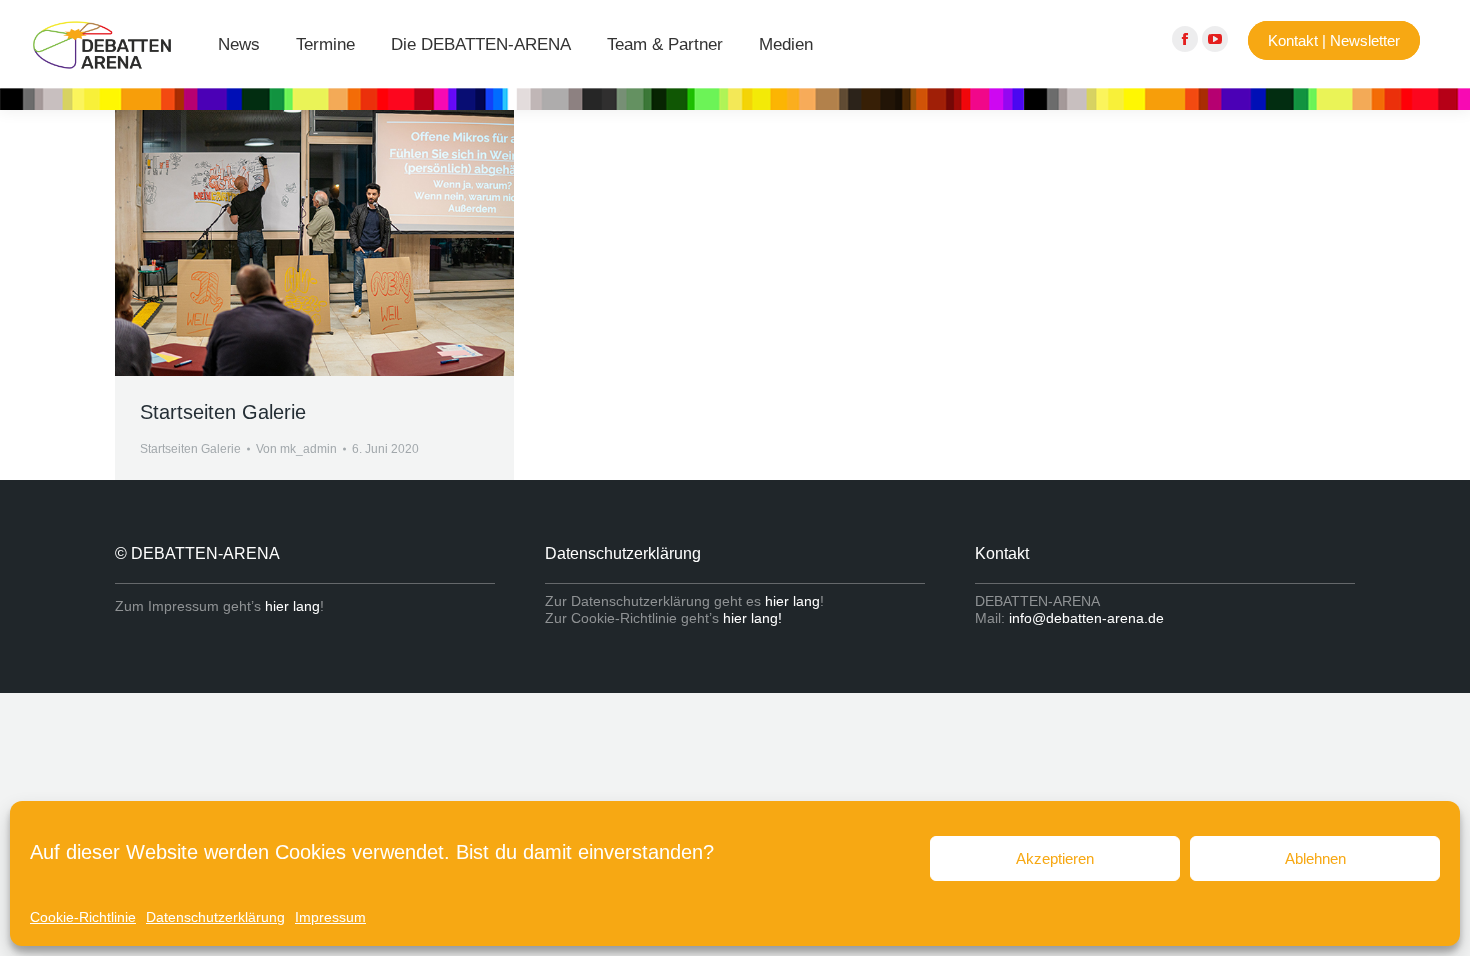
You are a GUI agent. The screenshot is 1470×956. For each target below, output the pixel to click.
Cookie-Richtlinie (83, 917)
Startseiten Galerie (223, 412)
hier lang (292, 606)
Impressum (330, 917)
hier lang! (752, 618)
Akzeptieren (1055, 858)
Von (296, 449)
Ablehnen (1315, 858)
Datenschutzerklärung (215, 917)
